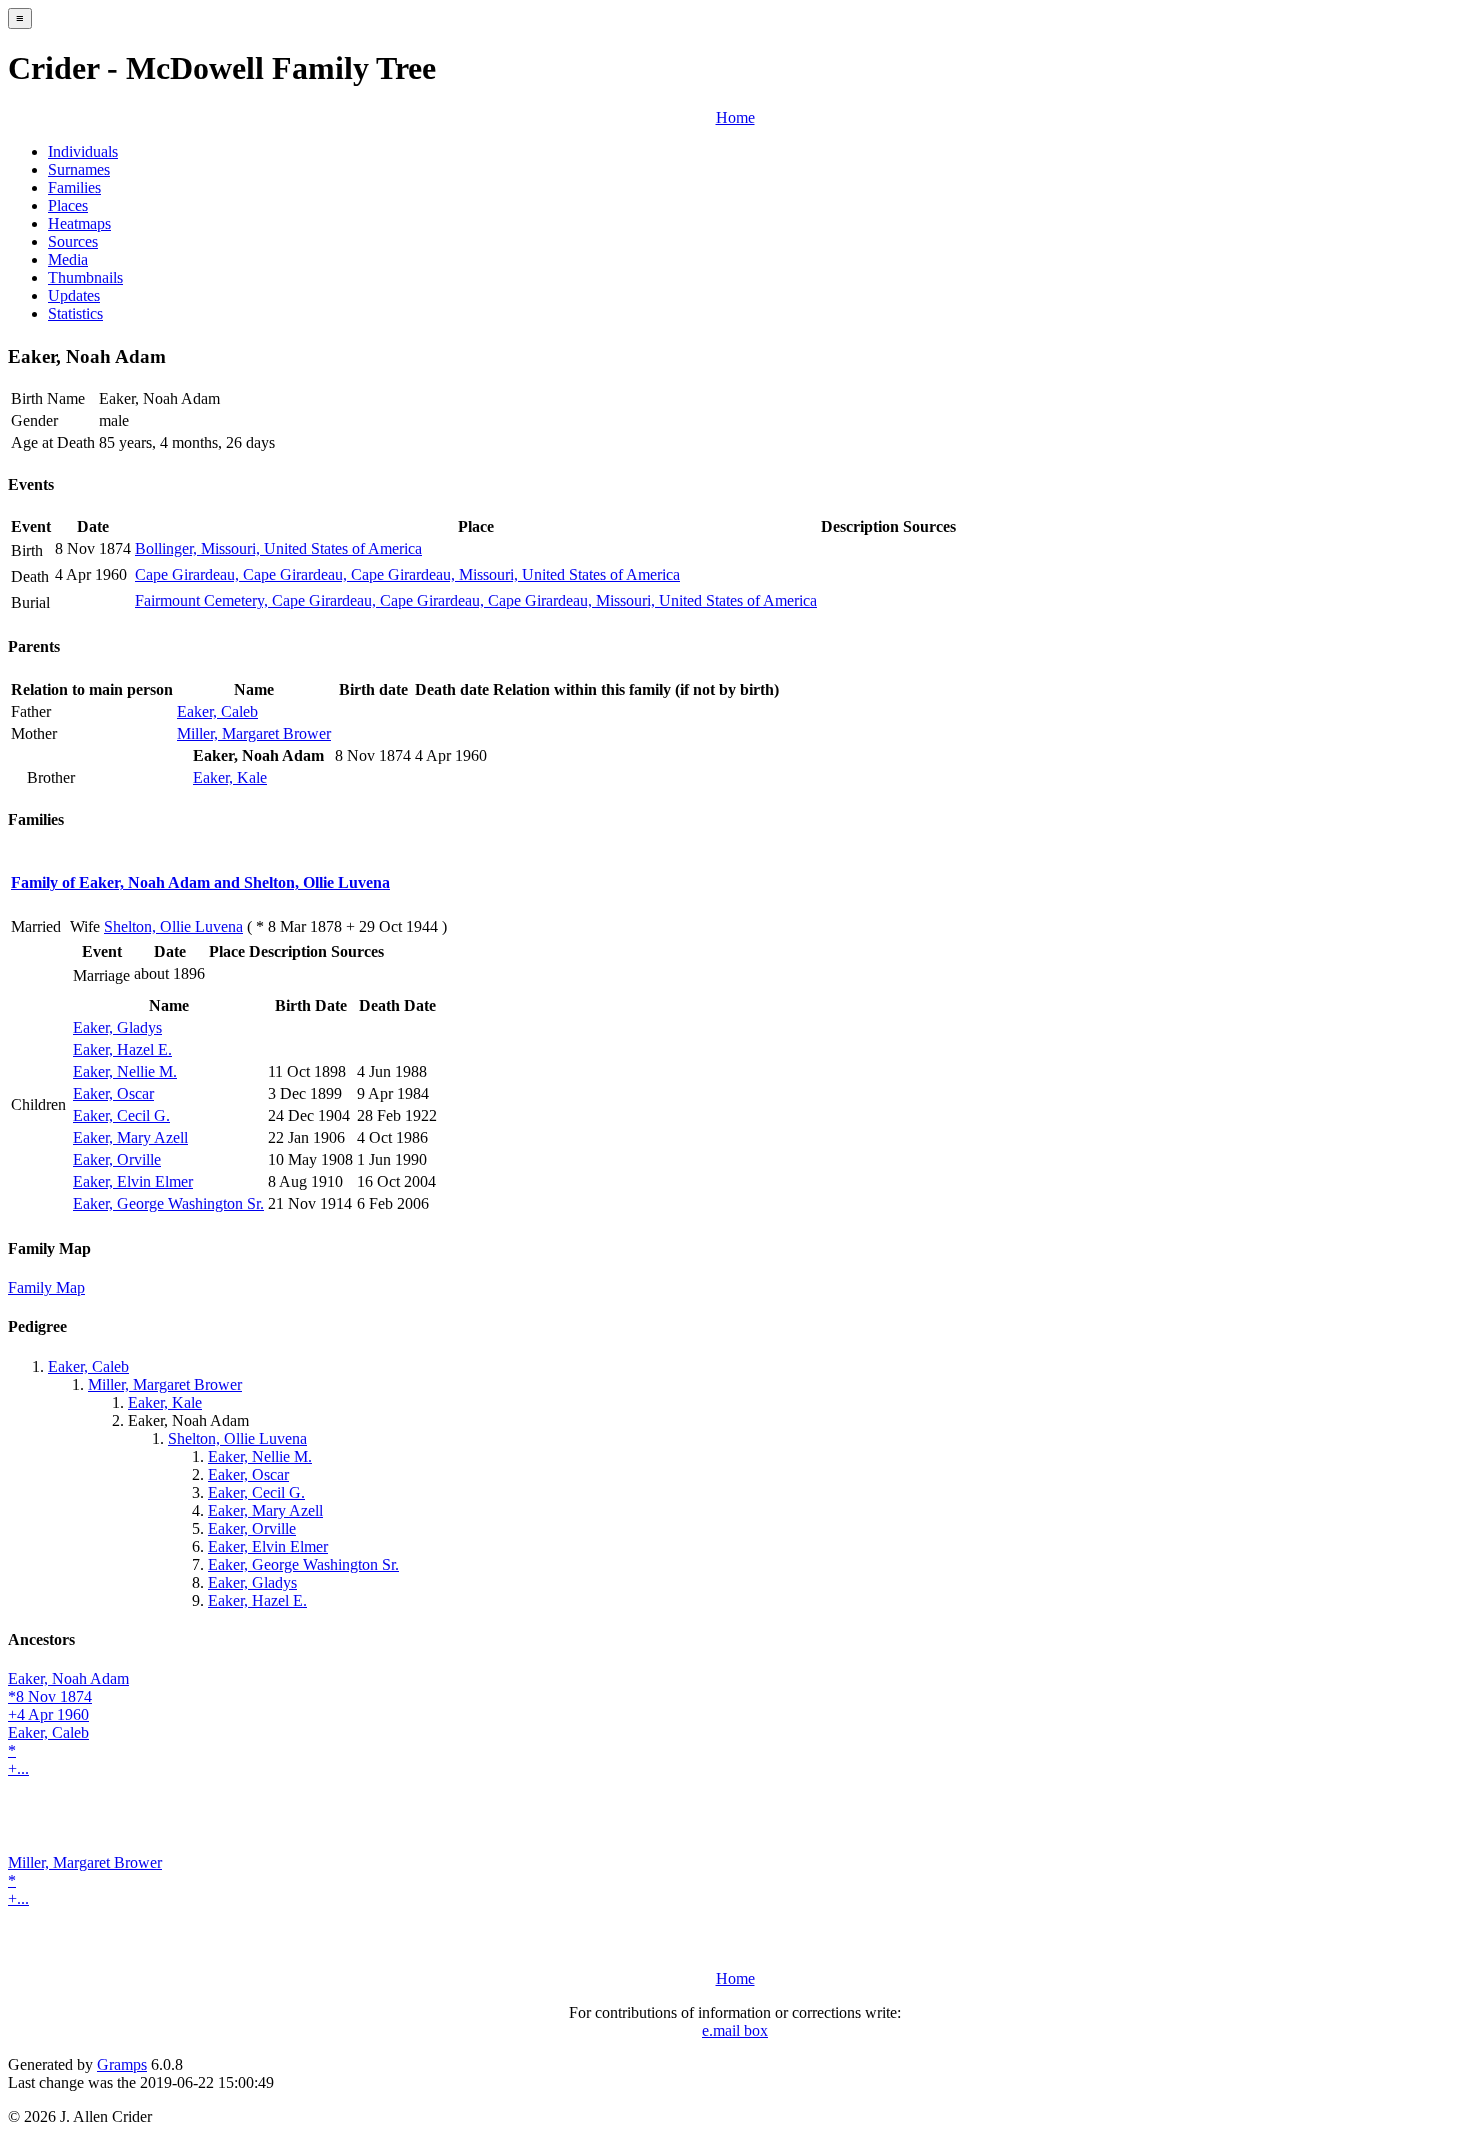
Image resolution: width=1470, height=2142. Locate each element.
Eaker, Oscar (113, 1093)
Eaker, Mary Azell (130, 1137)
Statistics (75, 313)
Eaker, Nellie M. (125, 1071)
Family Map (46, 1287)
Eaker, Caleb (217, 711)
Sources (73, 241)
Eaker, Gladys (117, 1027)
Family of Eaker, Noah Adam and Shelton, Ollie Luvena (200, 882)
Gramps (122, 2064)
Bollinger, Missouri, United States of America (278, 548)
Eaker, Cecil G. (121, 1115)
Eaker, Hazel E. (122, 1049)
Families (74, 187)
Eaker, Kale (230, 777)
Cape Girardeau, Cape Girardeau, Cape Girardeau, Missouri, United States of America (407, 574)
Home (735, 117)
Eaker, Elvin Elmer (133, 1181)
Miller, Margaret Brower (254, 733)
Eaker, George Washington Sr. (168, 1203)
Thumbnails (85, 277)
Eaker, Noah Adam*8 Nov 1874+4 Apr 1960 (68, 1696)
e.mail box (735, 2030)
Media (68, 259)
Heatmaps (79, 223)
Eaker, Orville (117, 1159)
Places (68, 205)
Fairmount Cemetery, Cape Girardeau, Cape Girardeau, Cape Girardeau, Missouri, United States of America (476, 600)
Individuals (83, 151)
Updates (74, 295)
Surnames (79, 169)
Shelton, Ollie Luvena (173, 926)
